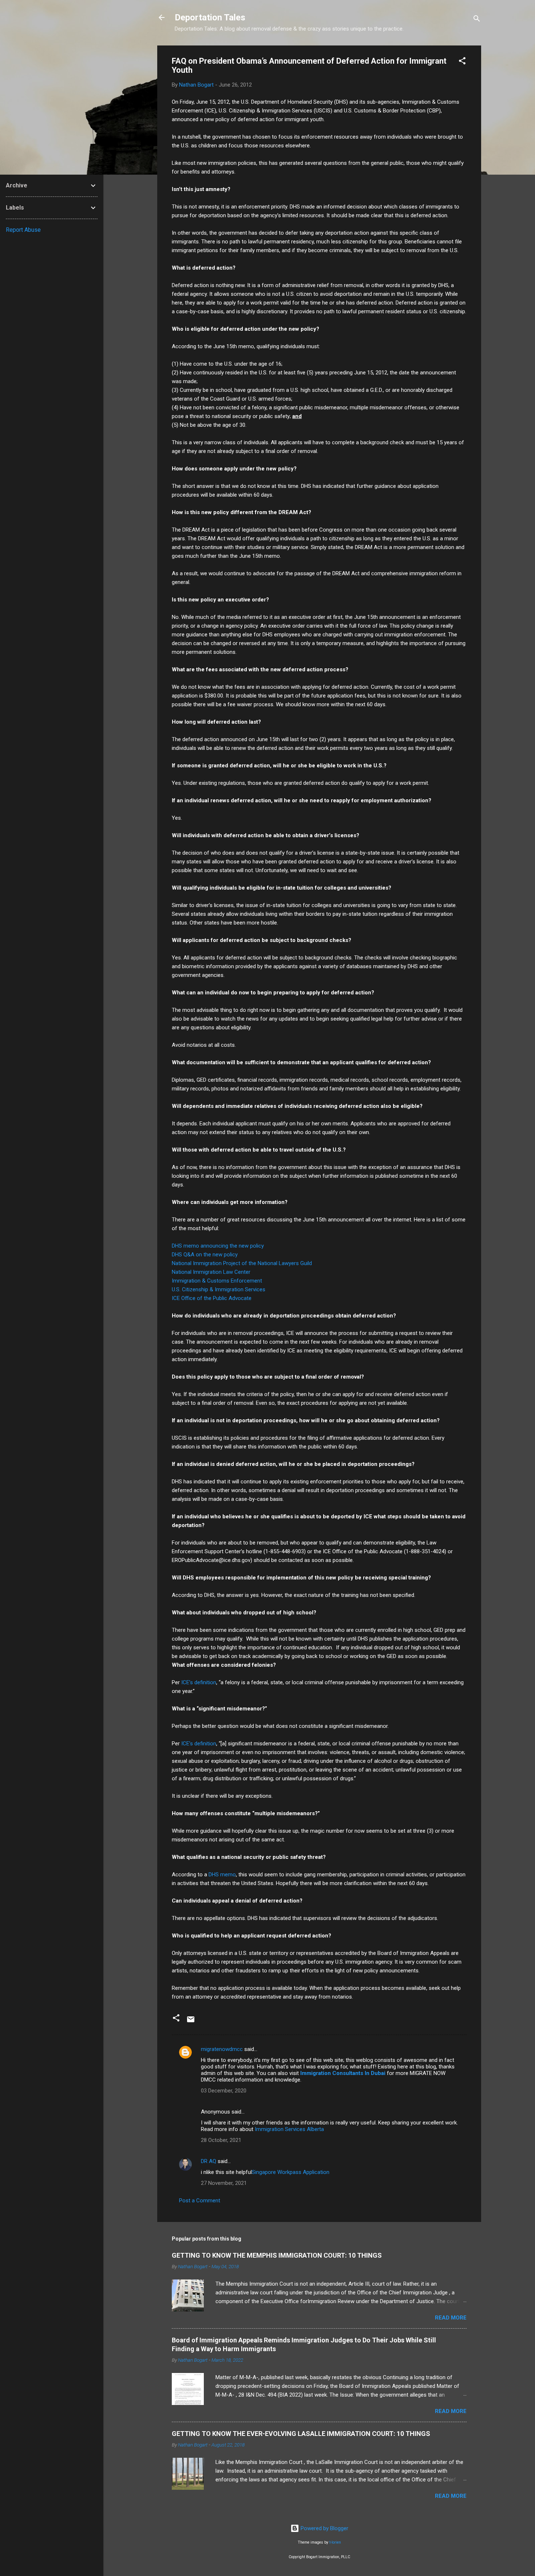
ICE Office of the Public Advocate (212, 1298)
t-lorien (335, 2542)
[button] (462, 62)
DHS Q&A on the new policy (205, 1255)
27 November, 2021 (224, 2183)
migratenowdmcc (222, 2049)
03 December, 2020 (224, 2091)
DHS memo (222, 1875)
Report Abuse (23, 230)
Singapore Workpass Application (291, 2172)
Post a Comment (200, 2201)
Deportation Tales (210, 17)
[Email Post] (191, 2022)
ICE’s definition (199, 1682)
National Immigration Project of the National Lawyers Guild (242, 1263)
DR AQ (209, 2161)
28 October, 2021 (221, 2140)
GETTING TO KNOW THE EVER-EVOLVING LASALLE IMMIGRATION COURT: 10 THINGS (301, 2434)
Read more (451, 2318)
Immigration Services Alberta (289, 2129)
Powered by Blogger (324, 2528)
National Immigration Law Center (211, 1272)
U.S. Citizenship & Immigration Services (219, 1289)
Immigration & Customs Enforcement (217, 1281)
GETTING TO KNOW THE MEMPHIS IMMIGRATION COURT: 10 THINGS (277, 2255)
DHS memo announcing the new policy (218, 1246)
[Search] (477, 20)
